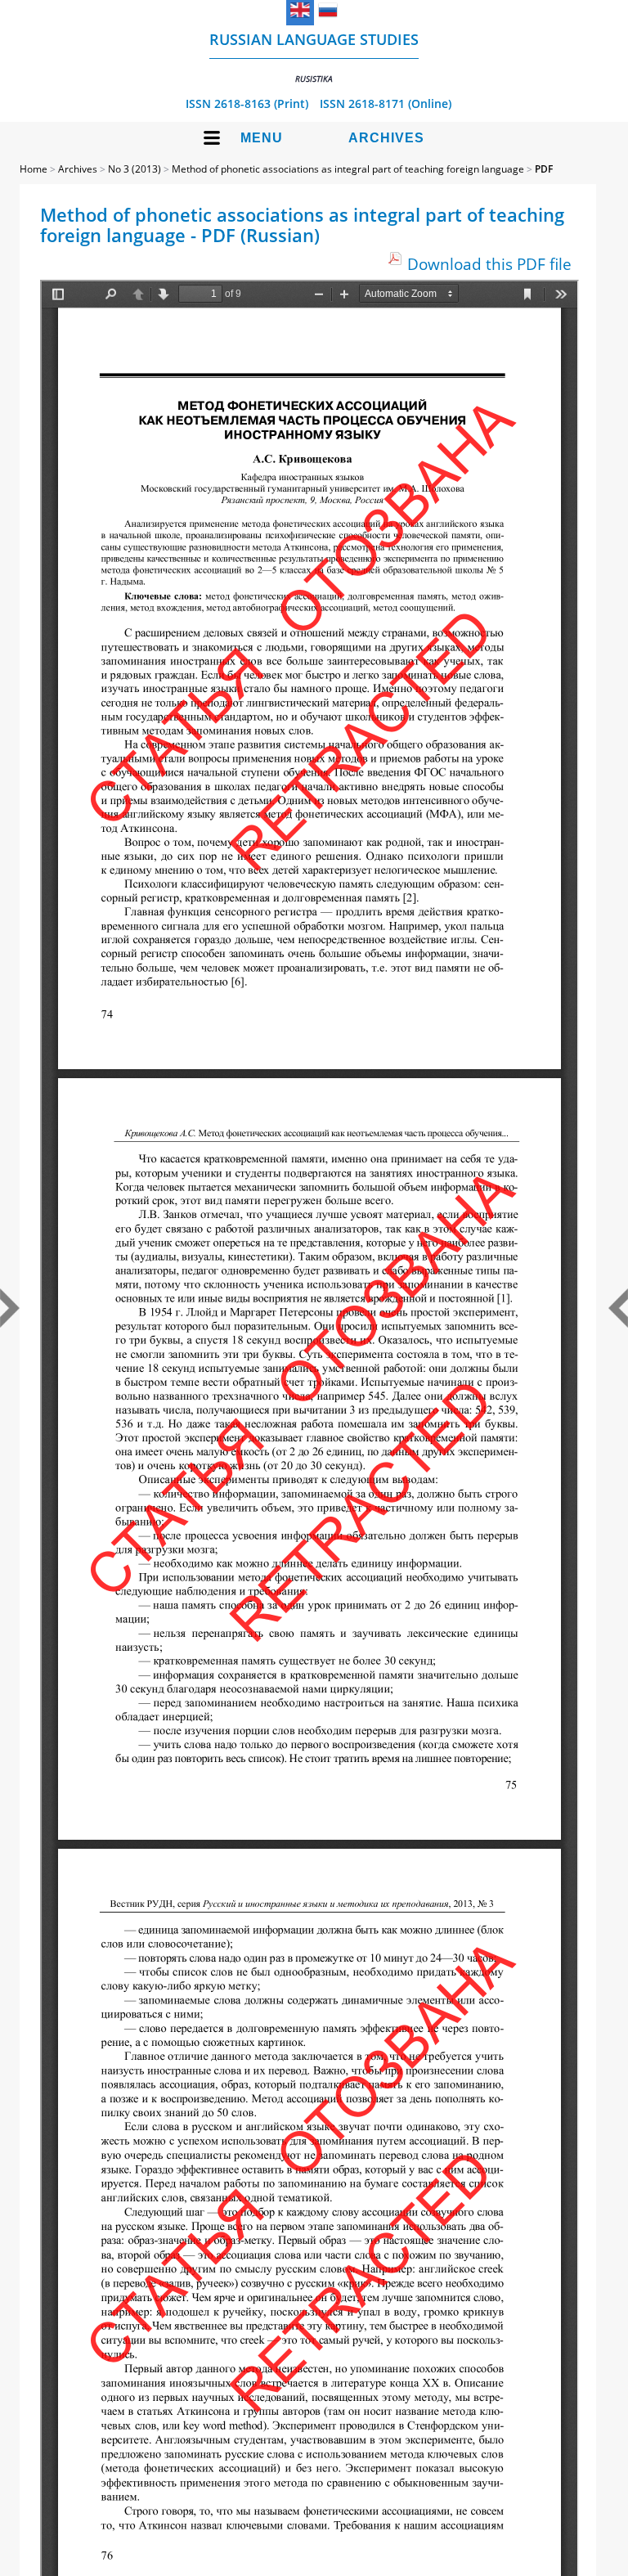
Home (34, 169)
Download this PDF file (489, 264)
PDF (544, 169)
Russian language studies (314, 57)
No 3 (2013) (135, 169)
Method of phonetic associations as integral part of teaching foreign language (348, 169)
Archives (386, 138)
